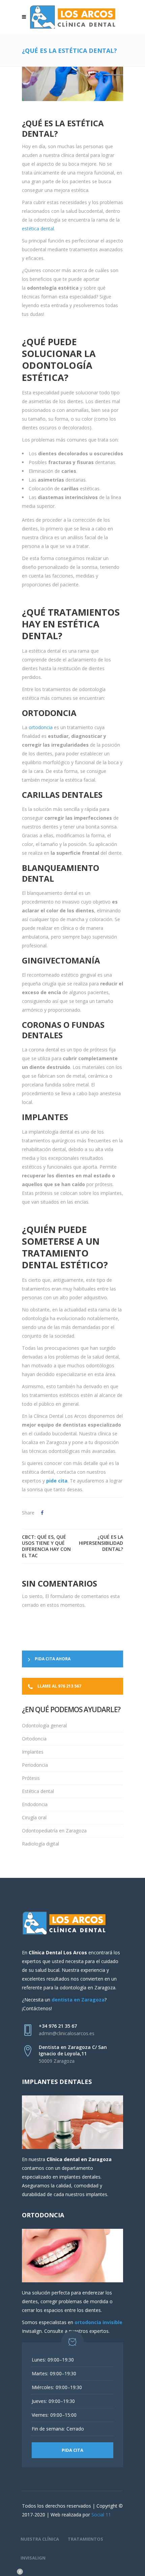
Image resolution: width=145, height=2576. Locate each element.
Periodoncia (35, 1765)
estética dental (38, 229)
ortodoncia (41, 727)
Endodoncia (35, 1804)
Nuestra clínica (40, 2539)
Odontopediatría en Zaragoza (54, 1831)
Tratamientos (85, 2539)
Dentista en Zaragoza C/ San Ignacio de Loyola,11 (73, 2050)
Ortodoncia (34, 1739)
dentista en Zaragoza (78, 2000)
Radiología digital (40, 1844)
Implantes (33, 1752)
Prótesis (31, 1778)
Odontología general (44, 1725)
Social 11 (101, 2515)
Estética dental (38, 1791)
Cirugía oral (34, 1817)
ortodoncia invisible (98, 2322)
